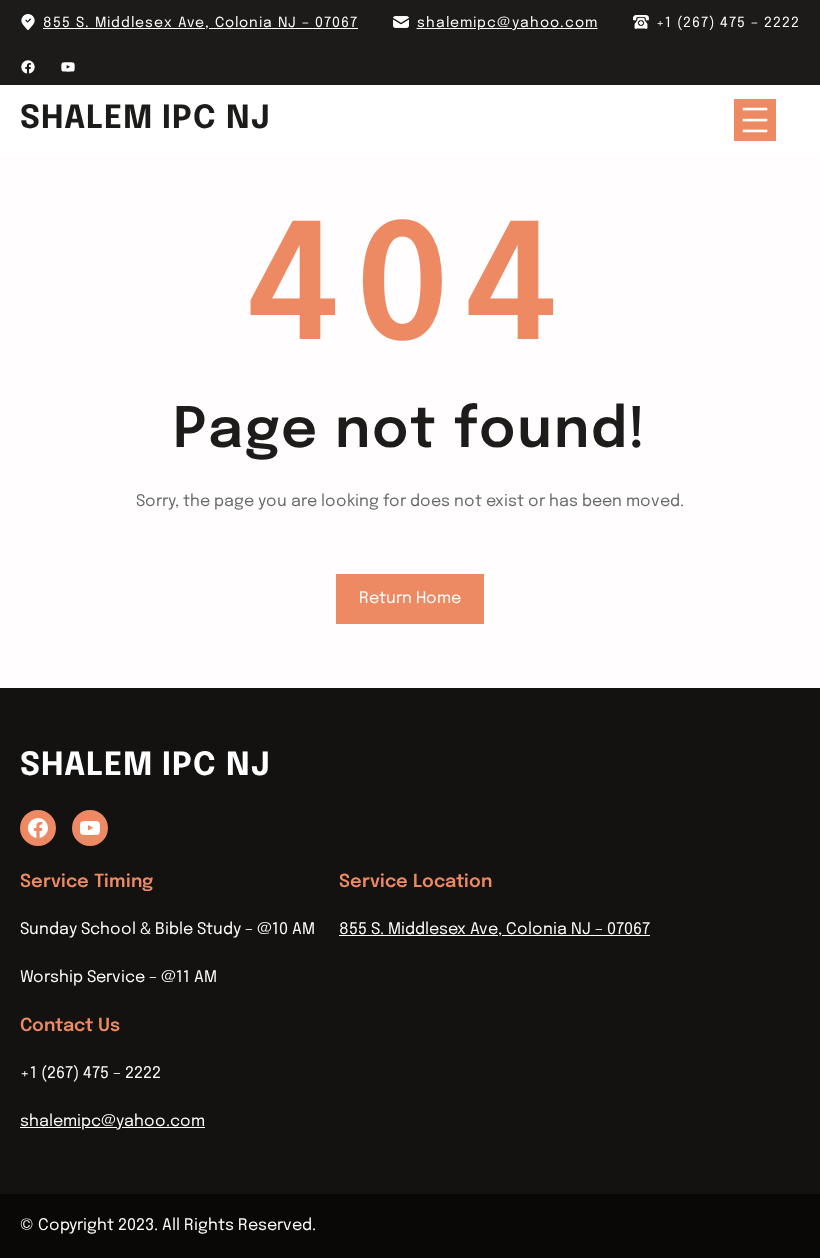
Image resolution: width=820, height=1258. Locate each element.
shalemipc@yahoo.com (507, 23)
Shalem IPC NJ (145, 119)
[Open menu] (755, 120)
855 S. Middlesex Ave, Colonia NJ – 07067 (200, 23)
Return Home (410, 598)
